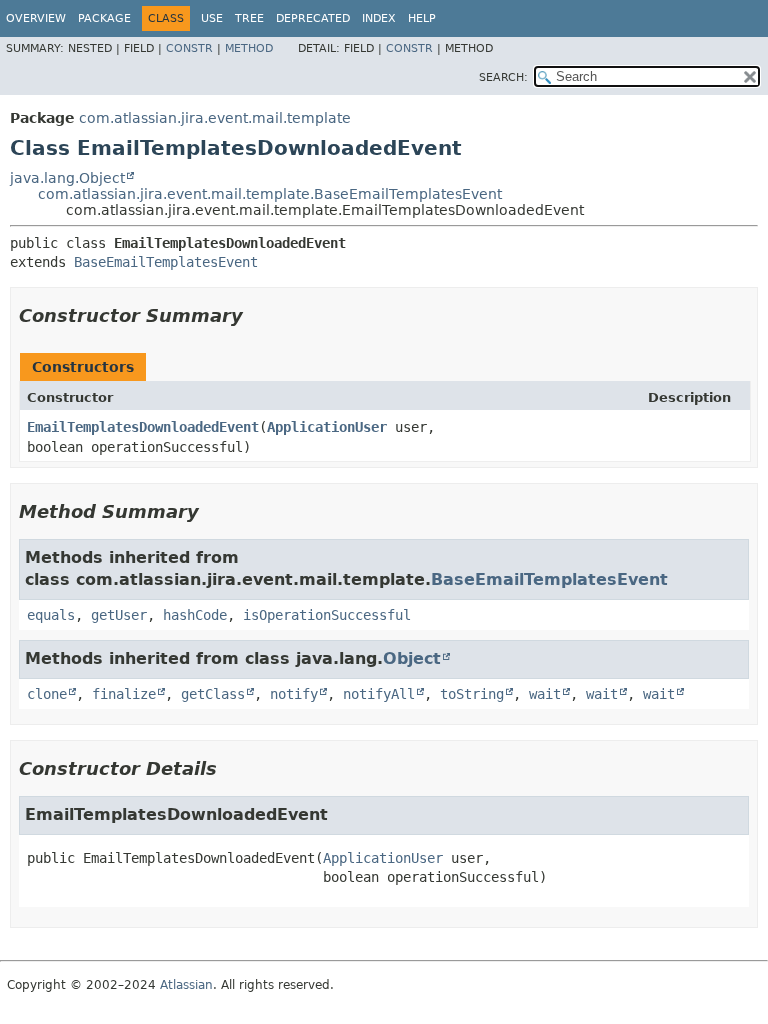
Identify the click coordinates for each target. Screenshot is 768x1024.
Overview (36, 18)
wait (545, 694)
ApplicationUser (327, 427)
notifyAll (379, 694)
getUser (119, 615)
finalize (124, 694)
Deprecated (313, 18)
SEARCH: (503, 77)
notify (294, 694)
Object (412, 658)
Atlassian (186, 985)
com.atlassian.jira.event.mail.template (215, 118)
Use (212, 18)
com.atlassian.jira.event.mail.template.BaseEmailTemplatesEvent (270, 194)
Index (379, 18)
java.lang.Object (67, 178)
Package (104, 18)
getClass (213, 694)
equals (51, 615)
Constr (189, 48)
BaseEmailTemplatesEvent (166, 262)
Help (422, 18)
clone (47, 694)
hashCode (195, 615)
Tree (249, 18)
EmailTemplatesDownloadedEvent (143, 427)
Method (249, 48)
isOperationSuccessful (327, 615)
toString (472, 694)
